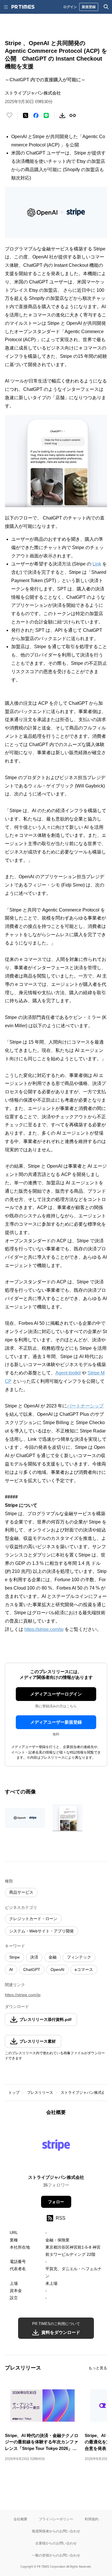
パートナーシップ (85, 1406)
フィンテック (79, 1957)
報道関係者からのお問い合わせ (56, 2531)
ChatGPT (32, 1969)
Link (97, 564)
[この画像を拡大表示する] (25, 1818)
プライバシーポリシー (56, 2519)
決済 (34, 1957)
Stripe (15, 1957)
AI (11, 1969)
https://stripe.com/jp (44, 1629)
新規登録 (89, 7)
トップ (14, 2093)
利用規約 (92, 2519)
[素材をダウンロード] (62, 115)
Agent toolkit (68, 1373)
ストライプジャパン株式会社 (85, 2093)
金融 (53, 1957)
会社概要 (20, 2519)
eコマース (84, 1969)
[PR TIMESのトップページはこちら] (23, 7)
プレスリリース (40, 2093)
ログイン (70, 7)
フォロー (56, 2202)
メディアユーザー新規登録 (56, 1722)
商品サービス (21, 1892)
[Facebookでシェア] (36, 115)
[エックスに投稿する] (26, 115)
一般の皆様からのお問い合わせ (56, 2555)
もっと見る (98, 2368)
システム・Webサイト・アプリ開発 (41, 1931)
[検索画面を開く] (106, 7)
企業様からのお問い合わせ (56, 2543)
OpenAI (57, 1969)
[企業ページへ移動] (56, 2147)
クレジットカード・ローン (33, 1919)
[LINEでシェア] (46, 115)
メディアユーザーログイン (56, 1694)
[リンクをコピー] (73, 115)
